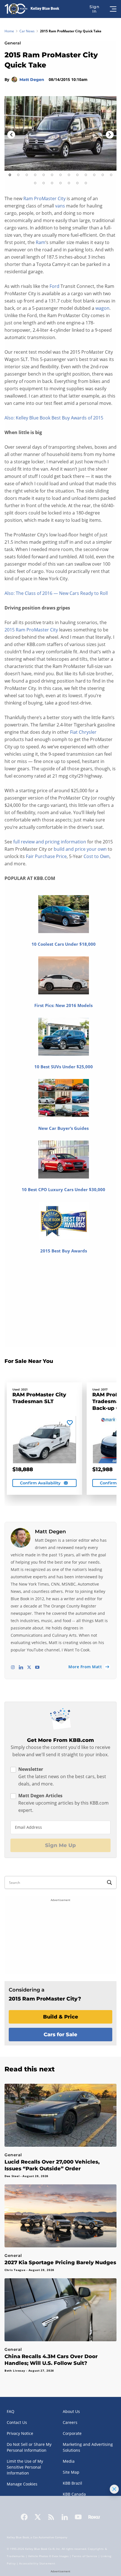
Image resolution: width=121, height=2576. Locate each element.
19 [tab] (77, 183)
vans (60, 206)
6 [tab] (52, 175)
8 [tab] (69, 175)
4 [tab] (35, 175)
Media (69, 2461)
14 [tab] (35, 183)
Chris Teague (15, 2270)
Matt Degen (32, 80)
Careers (70, 2422)
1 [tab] (10, 175)
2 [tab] (18, 175)
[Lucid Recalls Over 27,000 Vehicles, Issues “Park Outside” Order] (60, 2115)
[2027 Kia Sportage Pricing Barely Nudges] (60, 2216)
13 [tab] (111, 175)
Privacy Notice (20, 2433)
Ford (54, 286)
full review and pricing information (50, 842)
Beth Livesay (15, 2370)
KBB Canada (74, 2494)
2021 (24, 1389)
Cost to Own (97, 856)
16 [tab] (52, 183)
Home (9, 31)
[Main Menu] (114, 9)
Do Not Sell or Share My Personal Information (29, 2447)
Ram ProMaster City (44, 198)
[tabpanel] (60, 133)
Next (110, 135)
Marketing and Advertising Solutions (88, 2447)
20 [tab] (86, 183)
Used (16, 1389)
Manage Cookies (22, 2484)
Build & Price (61, 2017)
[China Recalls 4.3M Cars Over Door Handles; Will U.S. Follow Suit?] (60, 2310)
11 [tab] (94, 175)
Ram (41, 242)
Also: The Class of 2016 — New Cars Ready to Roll (56, 593)
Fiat (74, 732)
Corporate (72, 2433)
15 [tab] (44, 183)
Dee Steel (12, 2176)
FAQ (11, 2411)
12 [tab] (103, 175)
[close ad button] (114, 2489)
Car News (27, 31)
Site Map (71, 2472)
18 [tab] (69, 183)
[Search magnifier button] (109, 1882)
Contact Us (17, 2422)
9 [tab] (77, 175)
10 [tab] (86, 175)
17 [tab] (60, 183)
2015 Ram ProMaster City (31, 630)
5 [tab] (44, 175)
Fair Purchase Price (46, 856)
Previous (11, 135)
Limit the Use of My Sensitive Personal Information (25, 2467)
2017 (104, 1389)
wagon (102, 308)
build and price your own (80, 849)
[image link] (60, 133)
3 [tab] (27, 175)
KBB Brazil (72, 2483)
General (13, 43)
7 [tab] (60, 175)
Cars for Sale (60, 2035)
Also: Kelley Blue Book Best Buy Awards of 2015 (54, 418)
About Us (71, 2411)
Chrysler (88, 732)
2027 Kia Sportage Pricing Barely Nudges (60, 2263)
